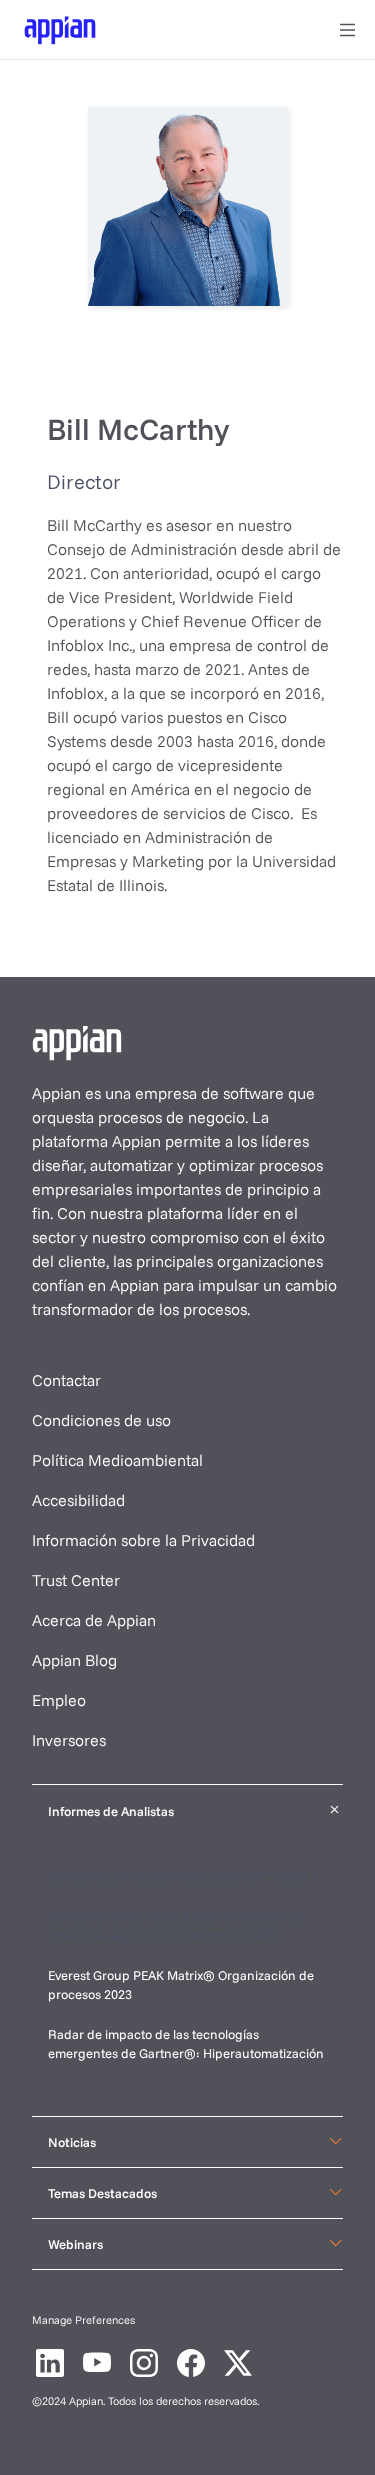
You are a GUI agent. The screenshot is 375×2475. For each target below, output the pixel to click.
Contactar (66, 1380)
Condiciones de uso (101, 1420)
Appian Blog (74, 1660)
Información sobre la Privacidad (143, 1540)
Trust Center (76, 1580)
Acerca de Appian (94, 1620)
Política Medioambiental (117, 1460)
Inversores (69, 1740)
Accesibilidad (78, 1500)
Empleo (59, 1700)
